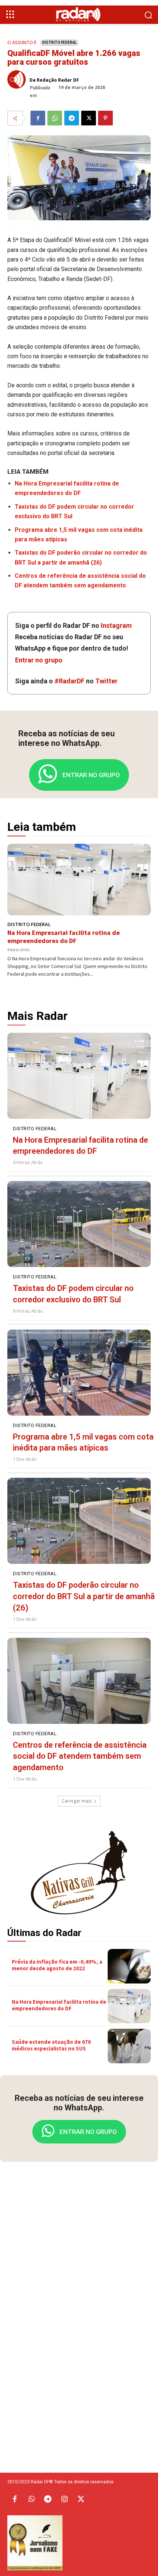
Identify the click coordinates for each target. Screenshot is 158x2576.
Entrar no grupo (39, 660)
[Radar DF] (79, 14)
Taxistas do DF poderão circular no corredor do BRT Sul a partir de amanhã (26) (84, 1596)
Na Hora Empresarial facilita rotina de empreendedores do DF (64, 937)
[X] (89, 118)
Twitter (106, 681)
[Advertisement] (79, 2283)
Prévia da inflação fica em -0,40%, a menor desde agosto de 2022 (57, 1965)
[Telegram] (72, 118)
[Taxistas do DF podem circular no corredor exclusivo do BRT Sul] (79, 1224)
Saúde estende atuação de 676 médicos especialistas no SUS (51, 2045)
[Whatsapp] (31, 2499)
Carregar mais (77, 1801)
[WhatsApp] (55, 118)
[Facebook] (38, 118)
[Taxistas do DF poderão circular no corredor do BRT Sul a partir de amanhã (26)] (79, 1521)
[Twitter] (81, 2499)
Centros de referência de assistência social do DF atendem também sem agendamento (80, 1756)
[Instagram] (64, 2499)
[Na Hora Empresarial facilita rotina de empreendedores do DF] (79, 880)
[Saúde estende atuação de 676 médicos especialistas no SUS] (129, 2046)
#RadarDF (69, 681)
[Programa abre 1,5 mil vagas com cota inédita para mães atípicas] (79, 1373)
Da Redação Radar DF (54, 80)
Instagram (116, 625)
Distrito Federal (59, 42)
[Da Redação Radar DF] (18, 79)
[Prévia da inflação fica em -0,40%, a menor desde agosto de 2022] (129, 1966)
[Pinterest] (105, 118)
